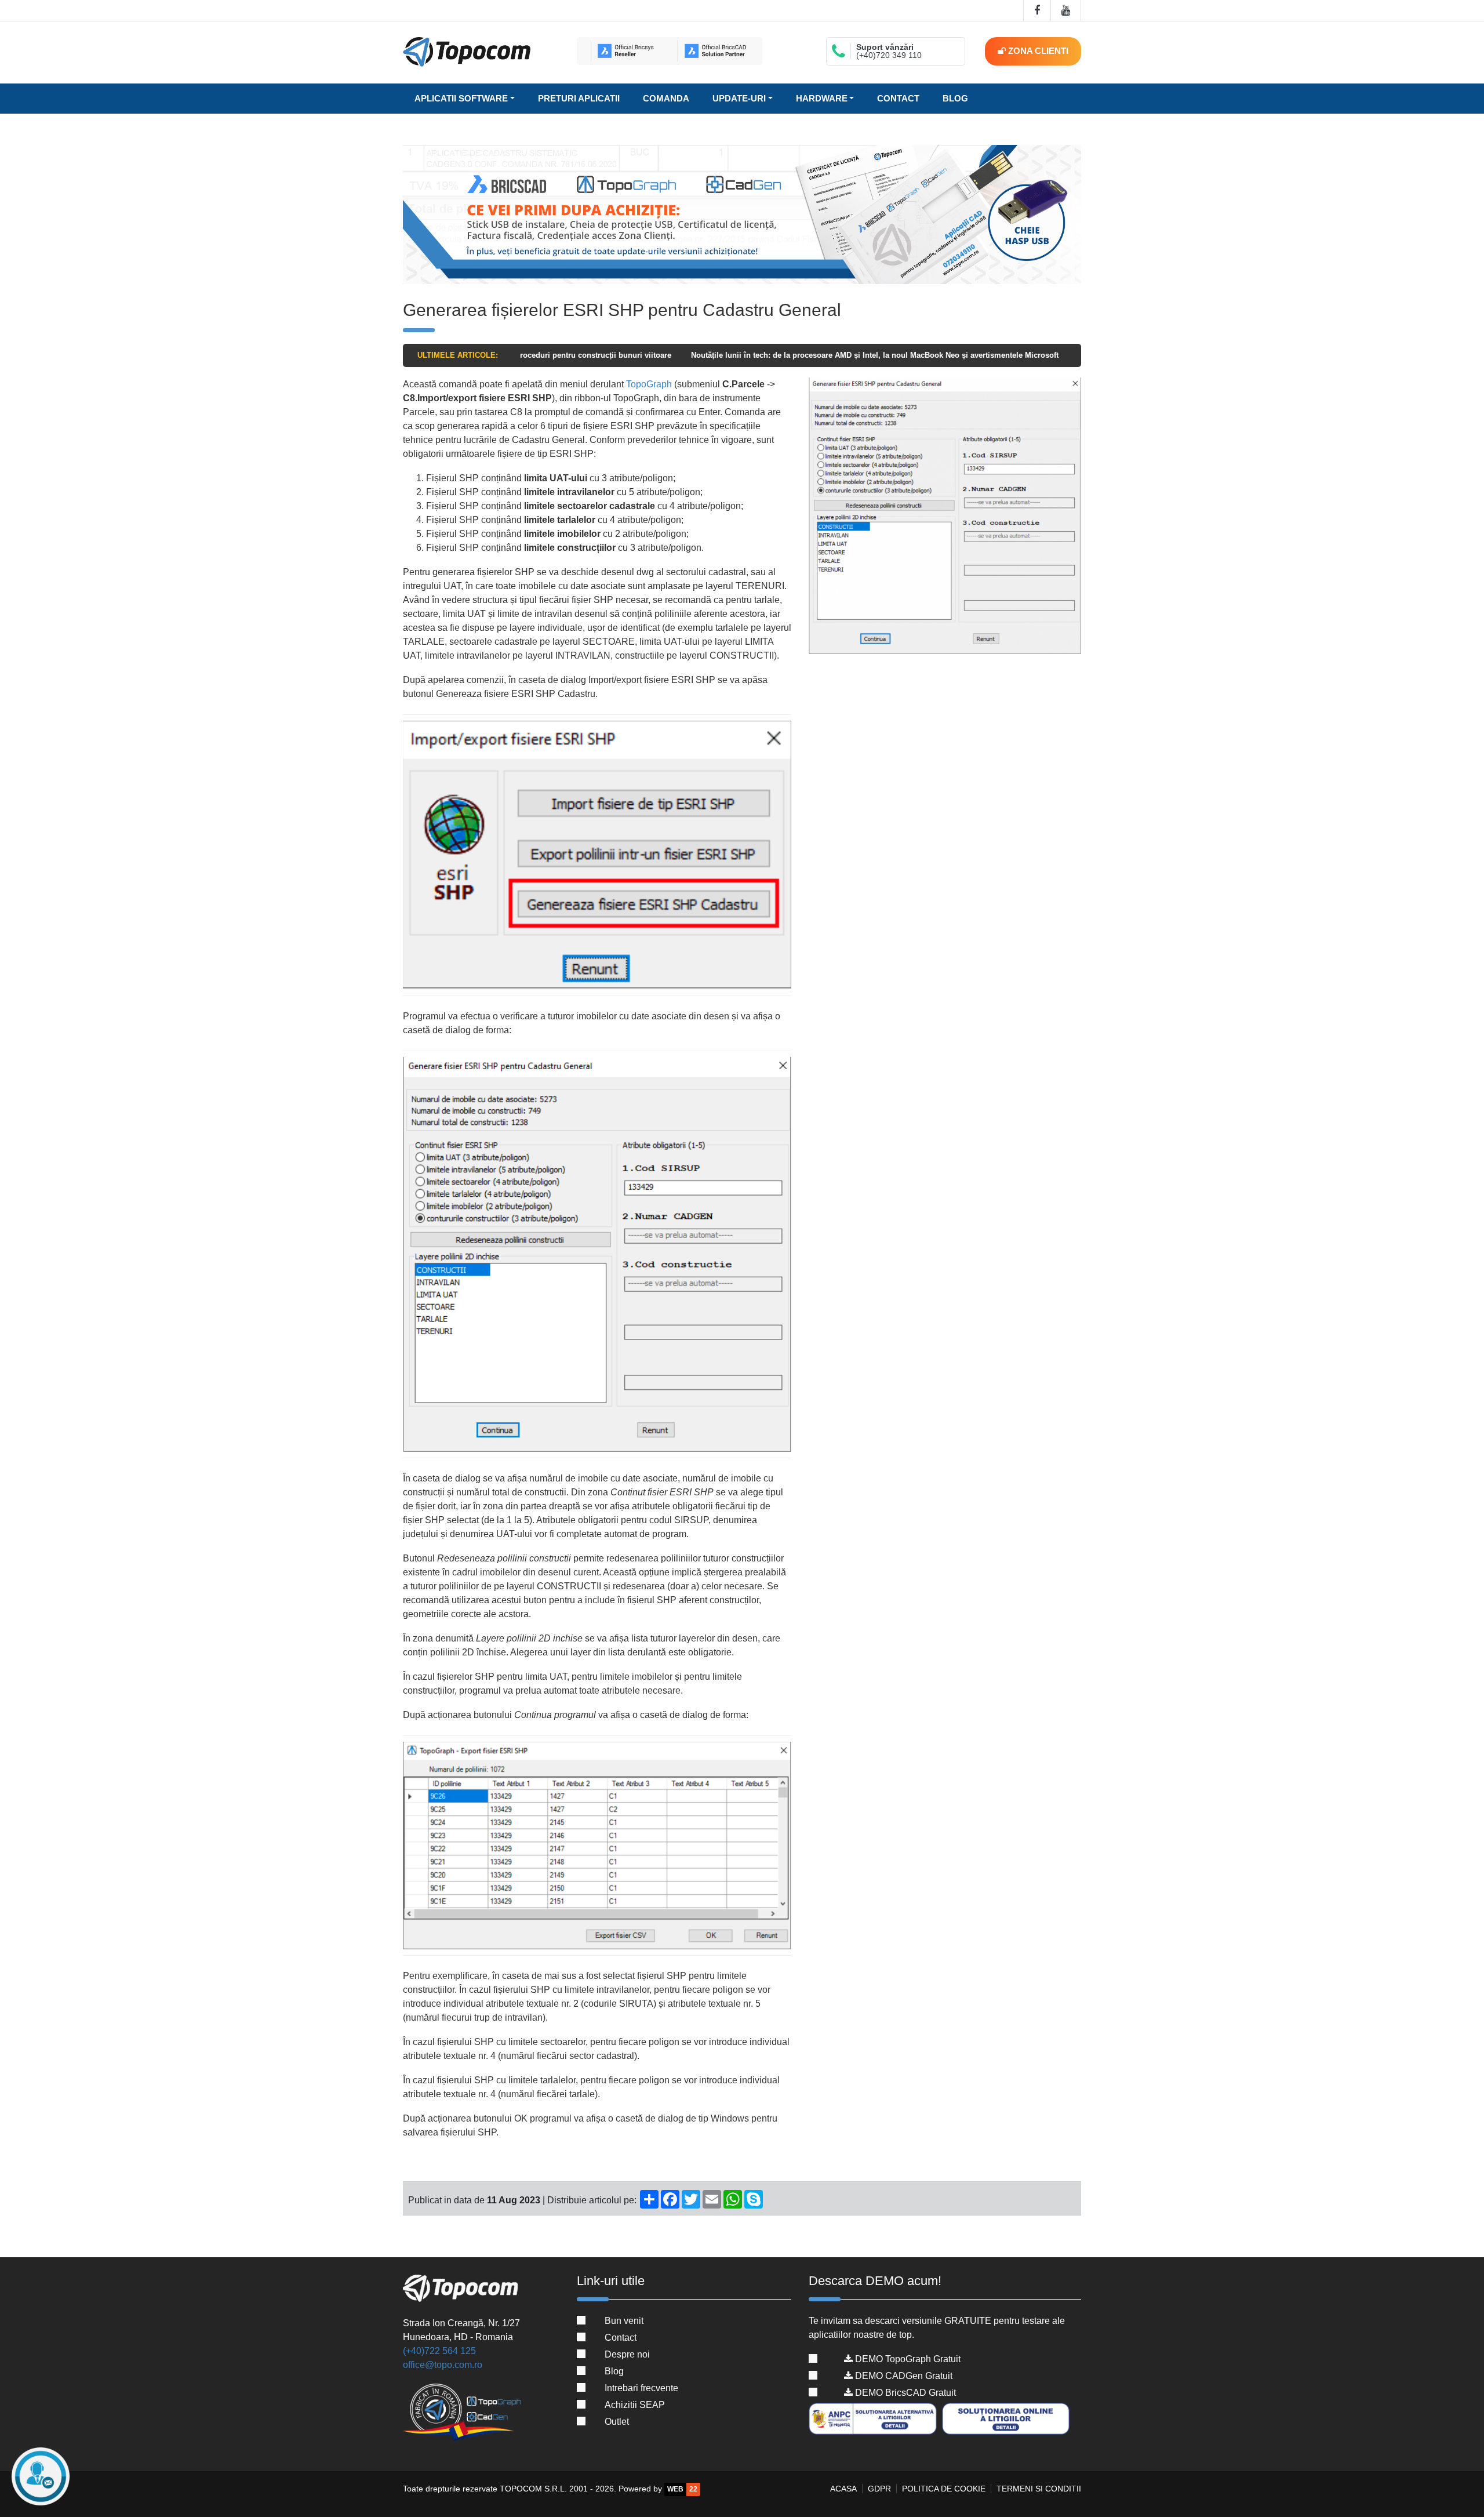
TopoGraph (649, 384)
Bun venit (624, 2321)
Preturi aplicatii (579, 98)
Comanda (666, 98)
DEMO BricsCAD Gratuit (904, 2393)
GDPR (879, 2489)
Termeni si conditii (1039, 2489)
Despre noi (627, 2354)
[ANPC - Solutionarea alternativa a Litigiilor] (874, 2419)
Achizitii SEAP (635, 2405)
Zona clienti (1037, 51)
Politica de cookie (944, 2489)
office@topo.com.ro (443, 2365)
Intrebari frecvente (641, 2388)
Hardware (822, 98)
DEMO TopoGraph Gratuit (907, 2359)
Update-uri (739, 98)
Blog (955, 98)
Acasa (843, 2489)
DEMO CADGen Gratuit (903, 2376)
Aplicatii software (461, 98)
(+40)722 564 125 (439, 2351)
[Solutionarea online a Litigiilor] (1007, 2419)
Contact (898, 98)
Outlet (617, 2422)
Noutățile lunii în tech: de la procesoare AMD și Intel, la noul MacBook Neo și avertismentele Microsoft (761, 355)
